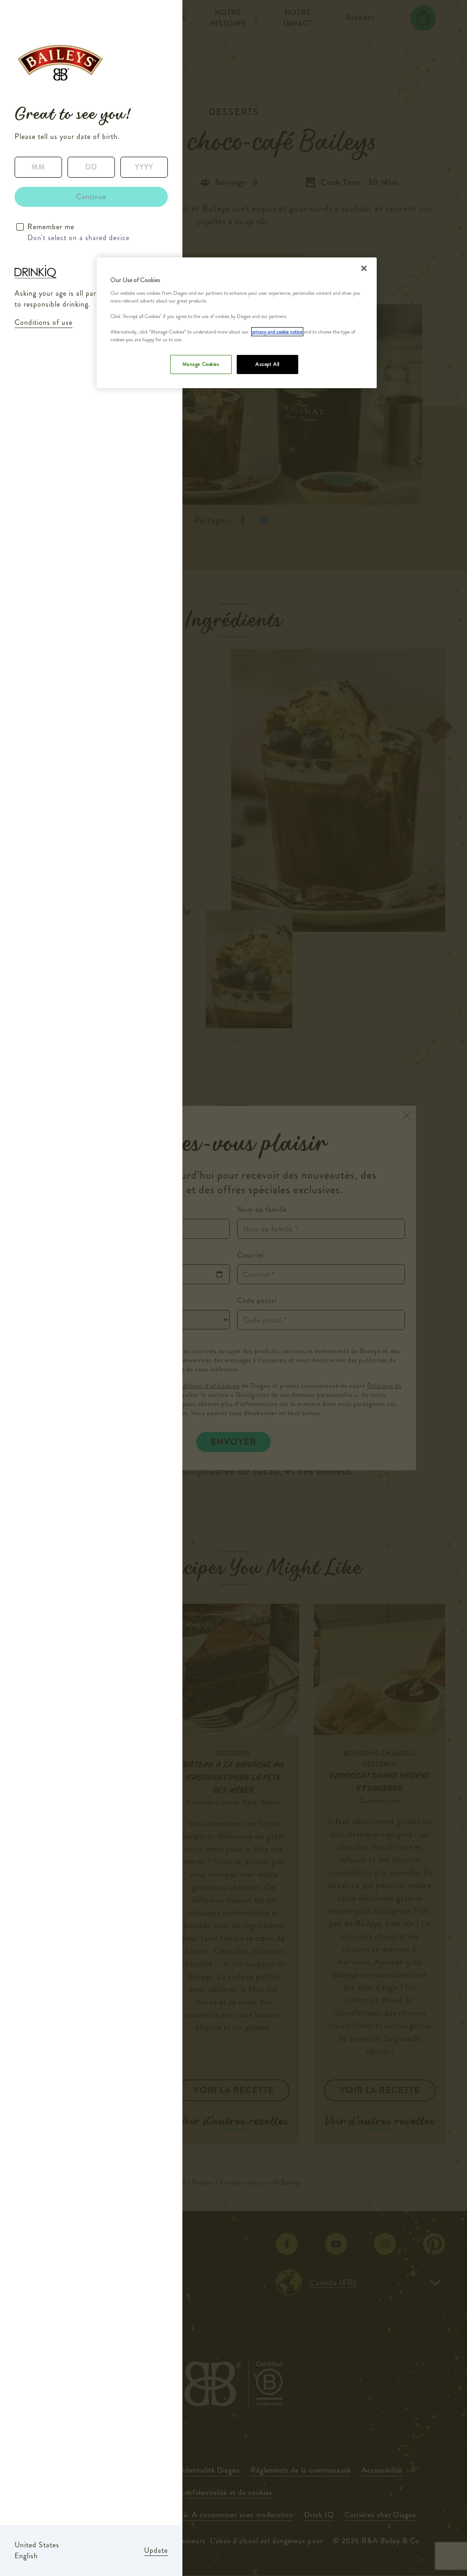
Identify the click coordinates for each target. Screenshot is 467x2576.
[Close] (364, 268)
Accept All (267, 364)
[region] (237, 323)
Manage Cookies (201, 364)
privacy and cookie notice (277, 332)
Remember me (51, 227)
